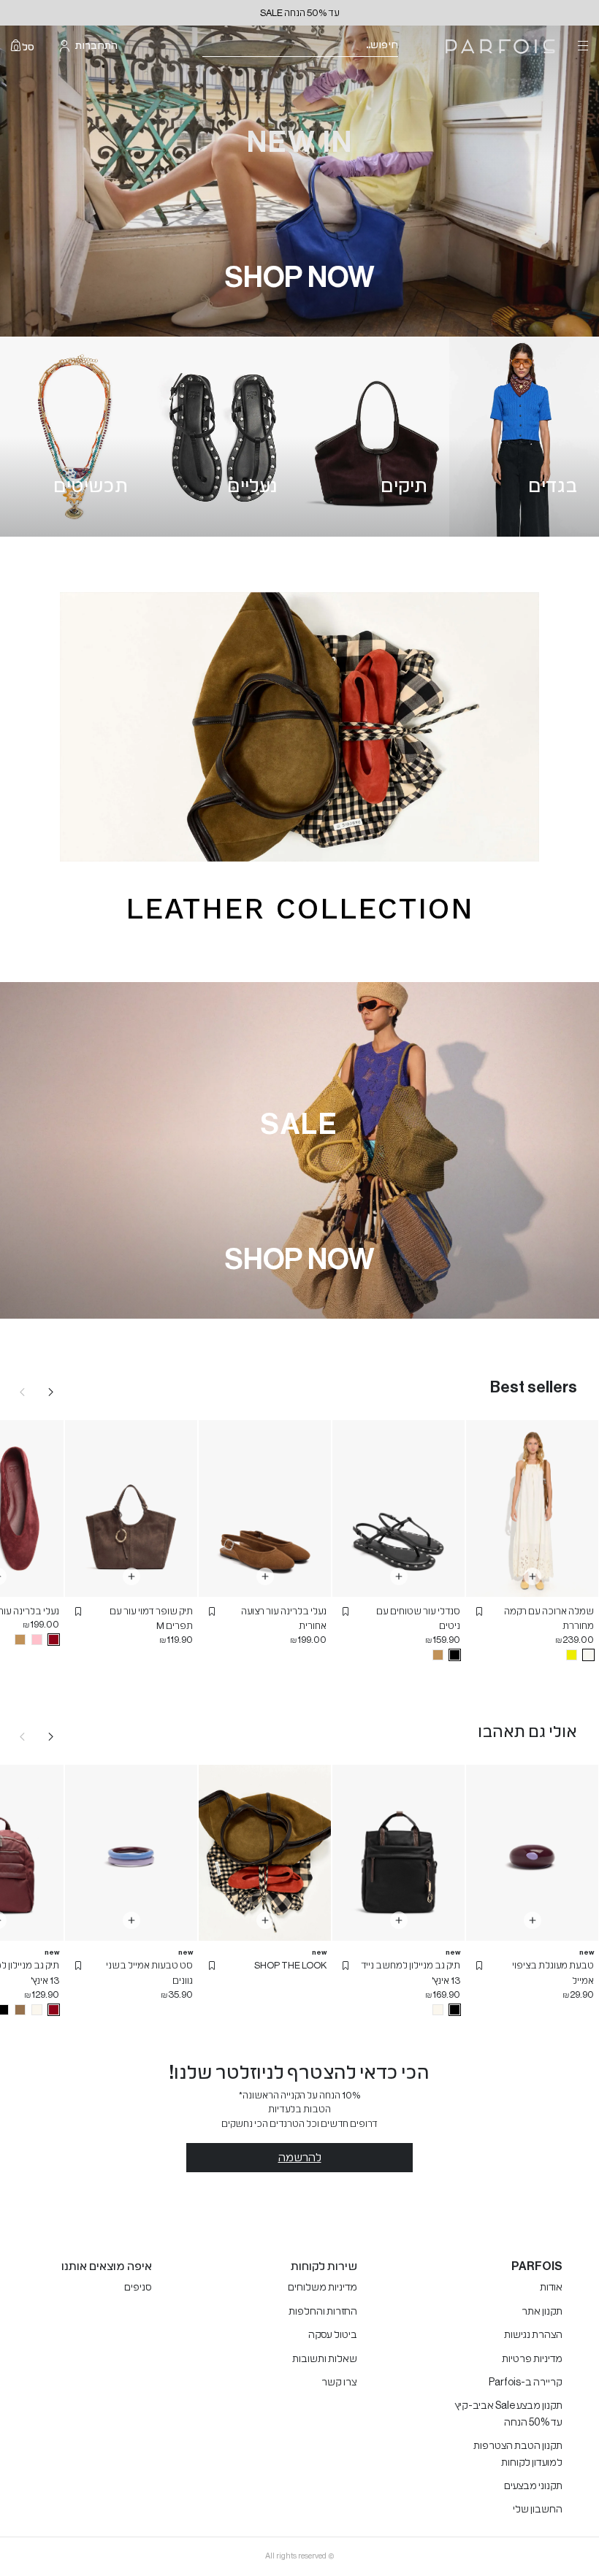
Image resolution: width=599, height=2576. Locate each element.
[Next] (51, 1392)
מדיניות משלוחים (323, 2288)
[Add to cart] (533, 1576)
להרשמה (300, 2158)
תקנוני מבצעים (533, 2486)
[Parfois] (500, 46)
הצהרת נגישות (533, 2335)
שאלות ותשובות (325, 2359)
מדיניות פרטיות (532, 2359)
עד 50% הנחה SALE (300, 13)
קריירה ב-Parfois (526, 2383)
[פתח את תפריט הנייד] (581, 46)
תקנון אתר (542, 2312)
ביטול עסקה (333, 2335)
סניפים (138, 2288)
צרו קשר (339, 2383)
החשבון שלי (538, 2510)
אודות (551, 2288)
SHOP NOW (300, 277)
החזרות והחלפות (323, 2312)
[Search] (408, 46)
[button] (479, 1611)
